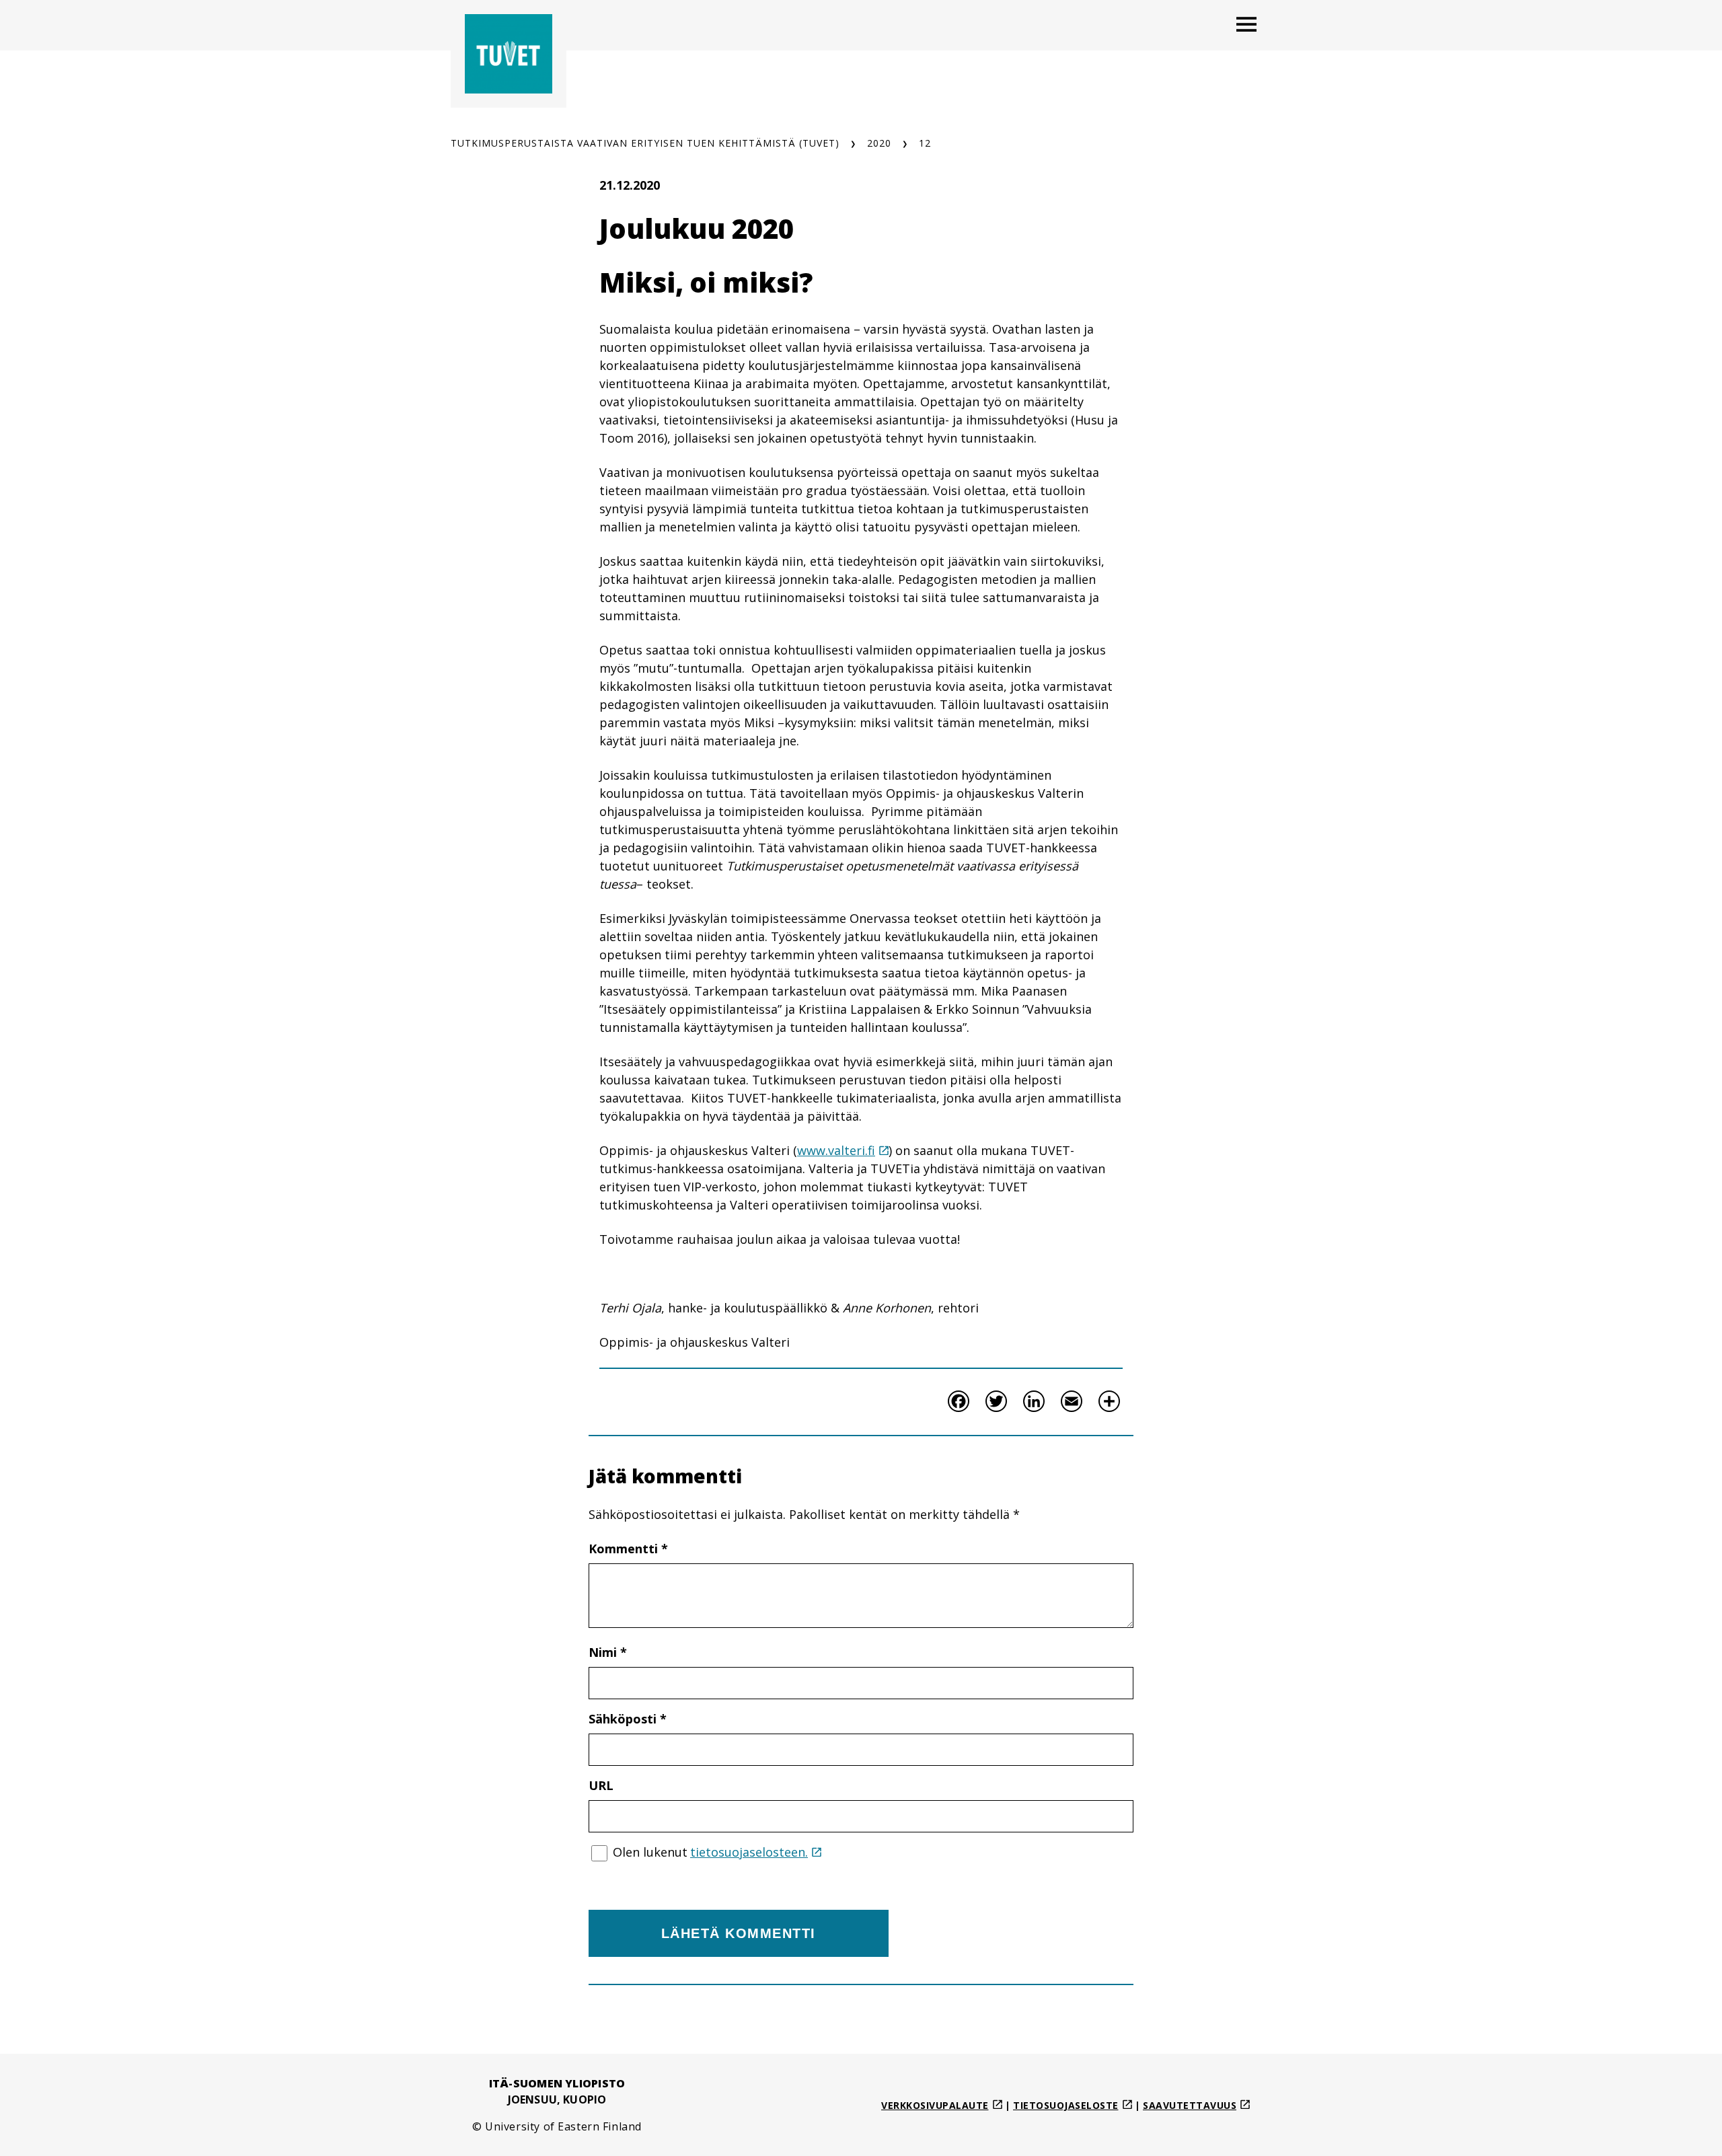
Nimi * (608, 1652)
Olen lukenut (710, 1852)
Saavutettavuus (1190, 2105)
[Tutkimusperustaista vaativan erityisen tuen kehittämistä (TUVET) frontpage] (509, 54)
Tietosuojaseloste (1066, 2105)
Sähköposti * (628, 1719)
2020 (879, 143)
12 (925, 143)
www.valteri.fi (836, 1150)
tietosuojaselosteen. (749, 1852)
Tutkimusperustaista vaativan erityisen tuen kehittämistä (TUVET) (645, 143)
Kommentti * (628, 1549)
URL (601, 1785)
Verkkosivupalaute (935, 2105)
